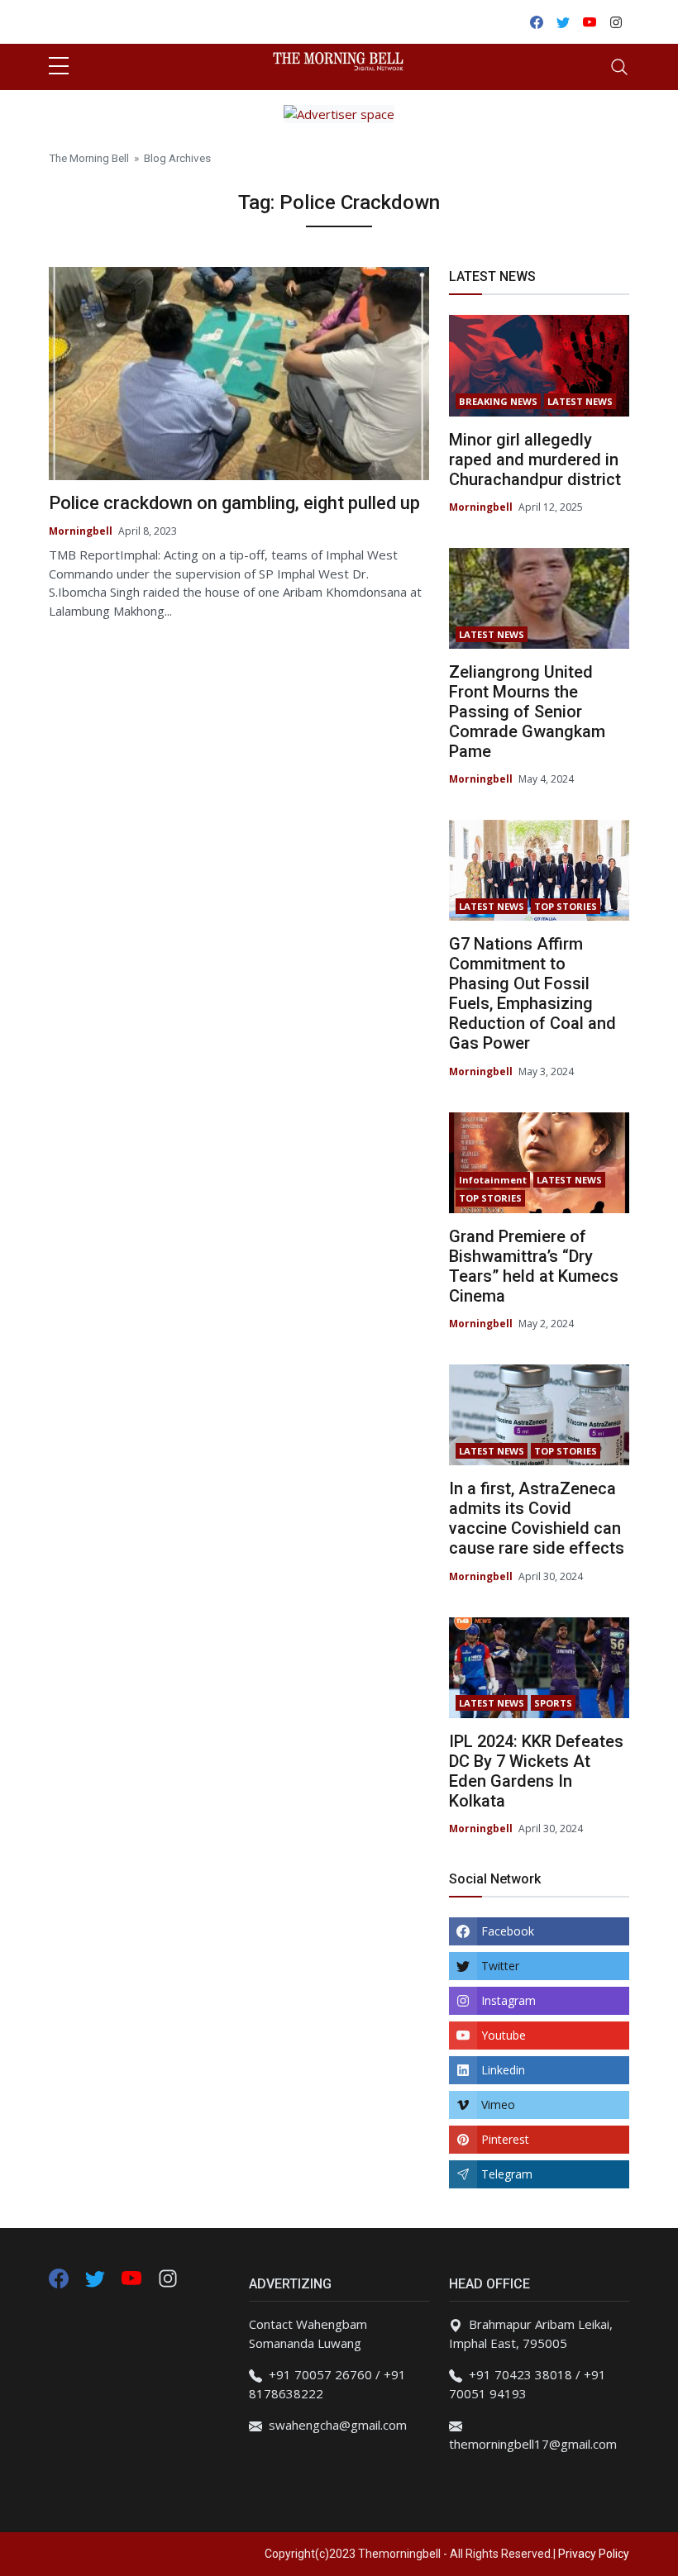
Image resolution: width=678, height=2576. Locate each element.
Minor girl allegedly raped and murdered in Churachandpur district (535, 459)
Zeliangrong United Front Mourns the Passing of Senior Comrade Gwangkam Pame (527, 712)
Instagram (508, 2000)
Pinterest (505, 2139)
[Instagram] (168, 2277)
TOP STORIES (566, 906)
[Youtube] (133, 2277)
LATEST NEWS (580, 401)
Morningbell (81, 531)
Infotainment (493, 1180)
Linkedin (503, 2070)
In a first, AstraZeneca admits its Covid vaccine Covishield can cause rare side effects (537, 1518)
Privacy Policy (594, 2554)
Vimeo (498, 2105)
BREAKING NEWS (498, 401)
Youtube (504, 2035)
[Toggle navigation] (619, 67)
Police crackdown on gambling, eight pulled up (234, 503)
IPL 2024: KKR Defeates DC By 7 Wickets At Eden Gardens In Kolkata (536, 1771)
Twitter (500, 1966)
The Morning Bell (89, 158)
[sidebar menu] (59, 67)
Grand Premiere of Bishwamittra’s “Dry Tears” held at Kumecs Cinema (534, 1266)
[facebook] (59, 2277)
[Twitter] (97, 2277)
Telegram (507, 2174)
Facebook (508, 1931)
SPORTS (553, 1703)
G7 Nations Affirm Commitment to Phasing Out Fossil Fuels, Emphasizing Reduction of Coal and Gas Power (532, 993)
